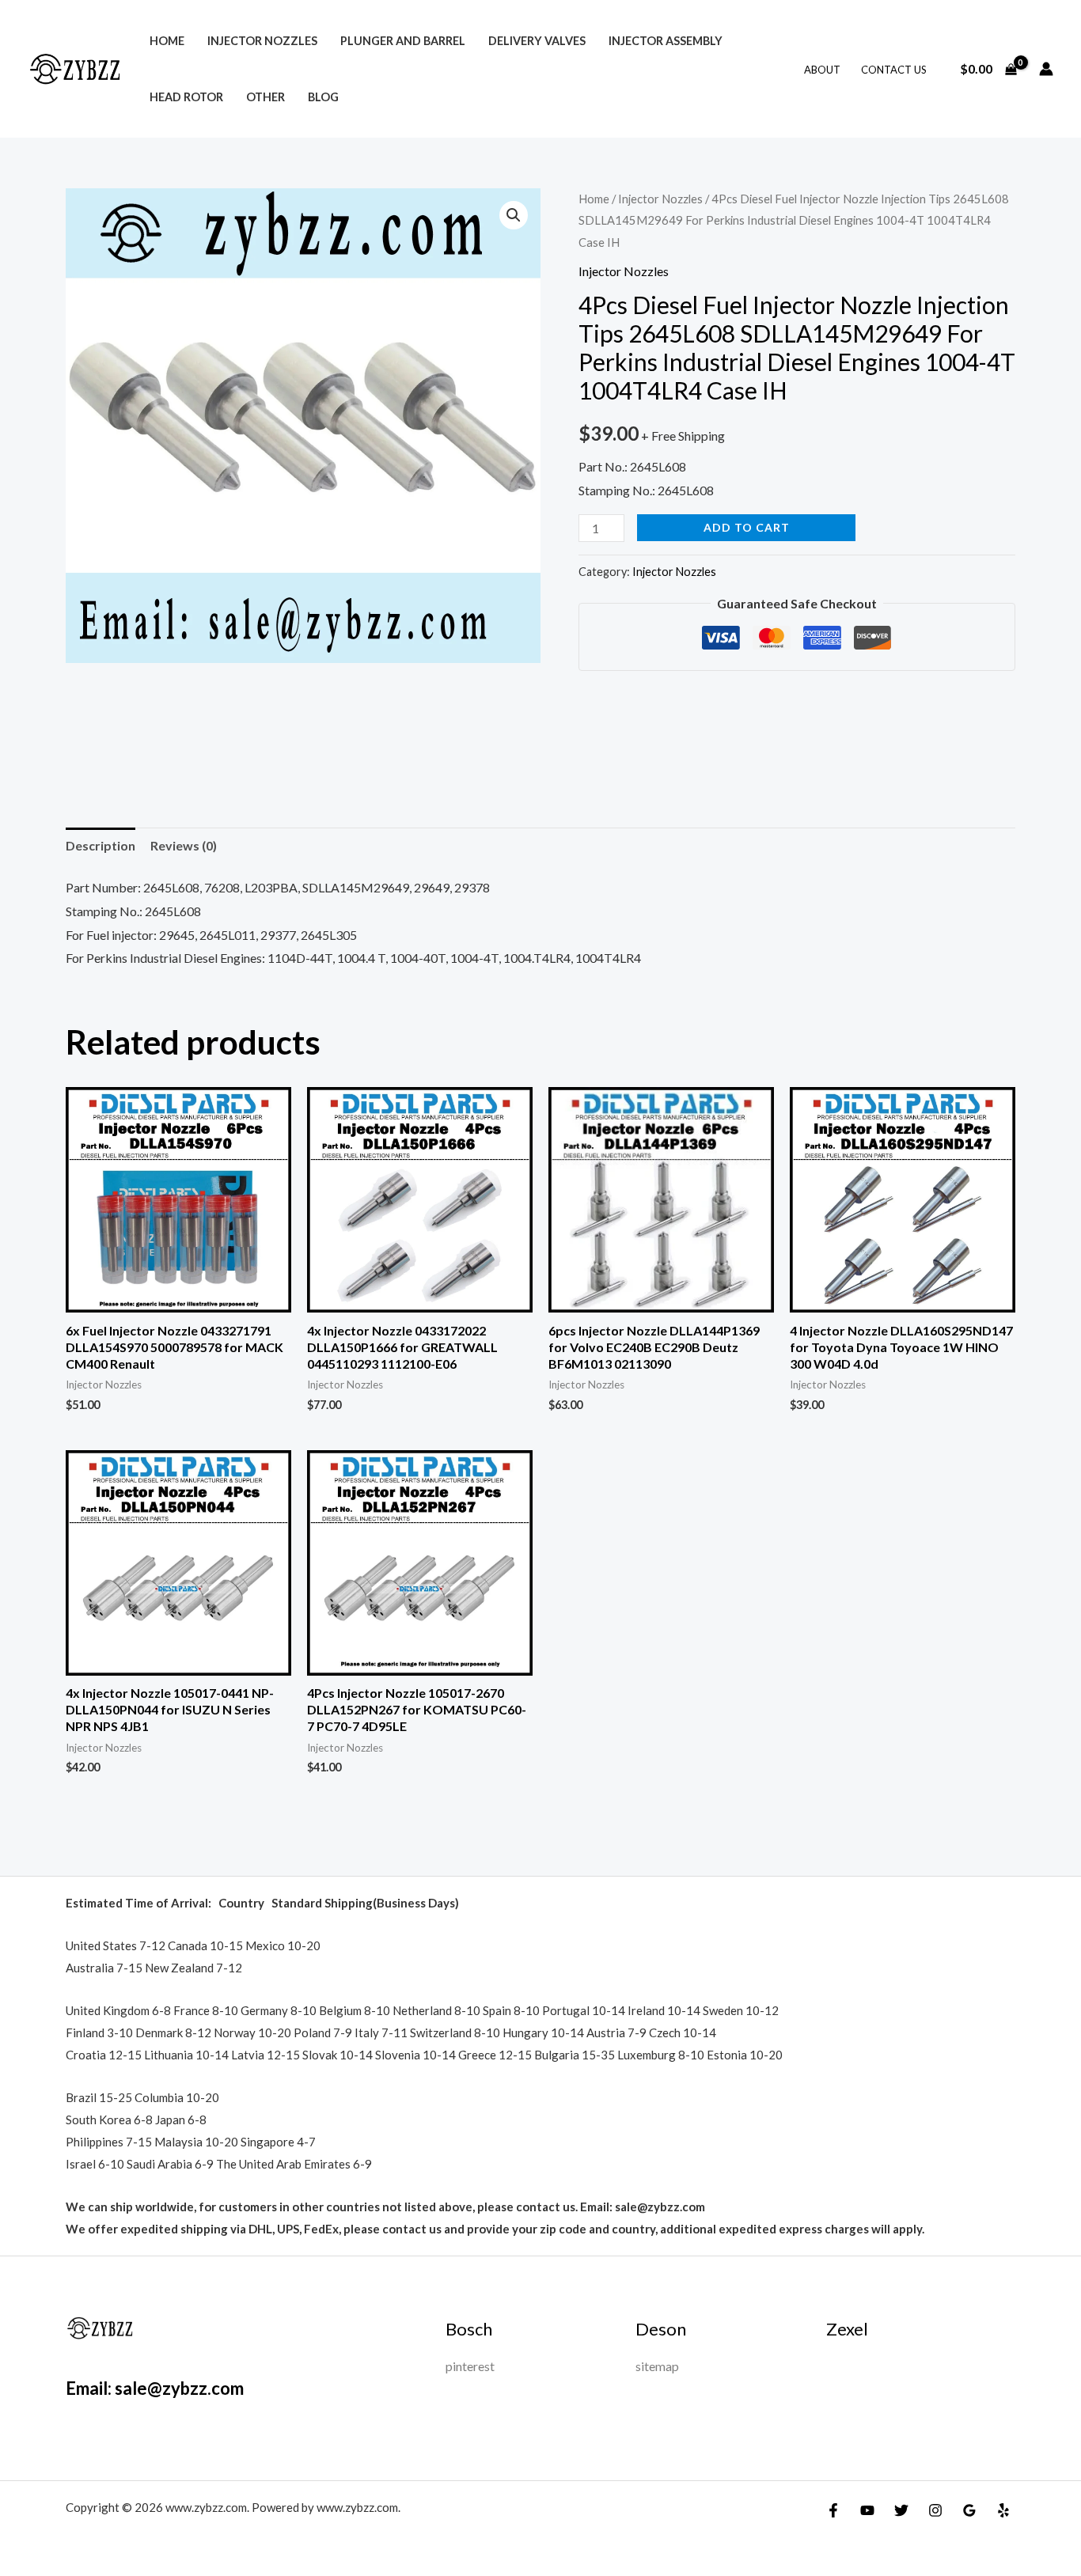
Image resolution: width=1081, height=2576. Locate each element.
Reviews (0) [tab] (184, 845)
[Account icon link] (1046, 69)
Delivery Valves (537, 41)
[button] (514, 215)
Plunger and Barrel (403, 41)
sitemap (657, 2366)
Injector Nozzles (262, 41)
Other (266, 97)
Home (167, 41)
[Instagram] (935, 2510)
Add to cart (747, 527)
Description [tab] (101, 845)
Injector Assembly (666, 41)
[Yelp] (1003, 2510)
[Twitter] (901, 2510)
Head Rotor (186, 97)
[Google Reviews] (969, 2510)
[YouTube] (867, 2510)
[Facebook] (833, 2510)
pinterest (470, 2366)
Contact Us (894, 70)
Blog (323, 97)
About (822, 70)
